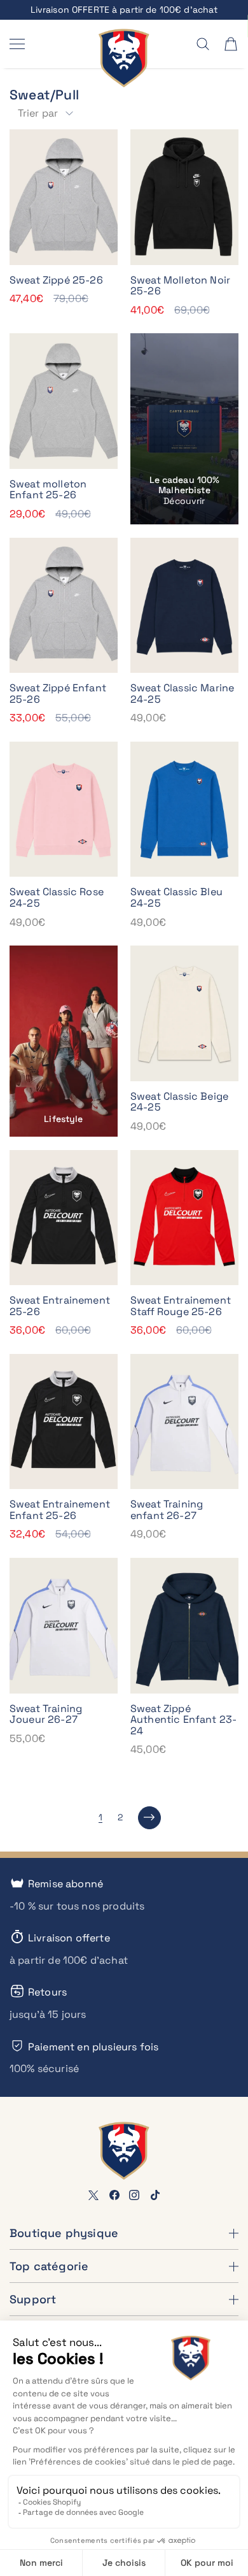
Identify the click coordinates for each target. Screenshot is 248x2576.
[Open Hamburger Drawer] (17, 44)
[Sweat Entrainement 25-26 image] (64, 1218)
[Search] (203, 44)
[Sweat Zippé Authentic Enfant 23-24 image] (184, 1626)
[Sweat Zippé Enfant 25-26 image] (64, 606)
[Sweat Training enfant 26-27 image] (184, 1422)
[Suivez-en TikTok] (155, 2195)
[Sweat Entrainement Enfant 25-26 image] (64, 1422)
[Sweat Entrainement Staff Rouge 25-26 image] (184, 1218)
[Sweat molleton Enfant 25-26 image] (64, 401)
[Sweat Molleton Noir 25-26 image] (184, 197)
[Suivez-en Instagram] (134, 2195)
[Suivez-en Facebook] (114, 2195)
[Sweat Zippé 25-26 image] (64, 197)
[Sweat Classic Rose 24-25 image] (64, 809)
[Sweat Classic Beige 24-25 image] (184, 1013)
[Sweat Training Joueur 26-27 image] (64, 1626)
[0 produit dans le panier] (231, 44)
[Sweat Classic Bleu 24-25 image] (184, 809)
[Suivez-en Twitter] (93, 2195)
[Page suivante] (149, 1818)
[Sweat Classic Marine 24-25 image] (184, 606)
